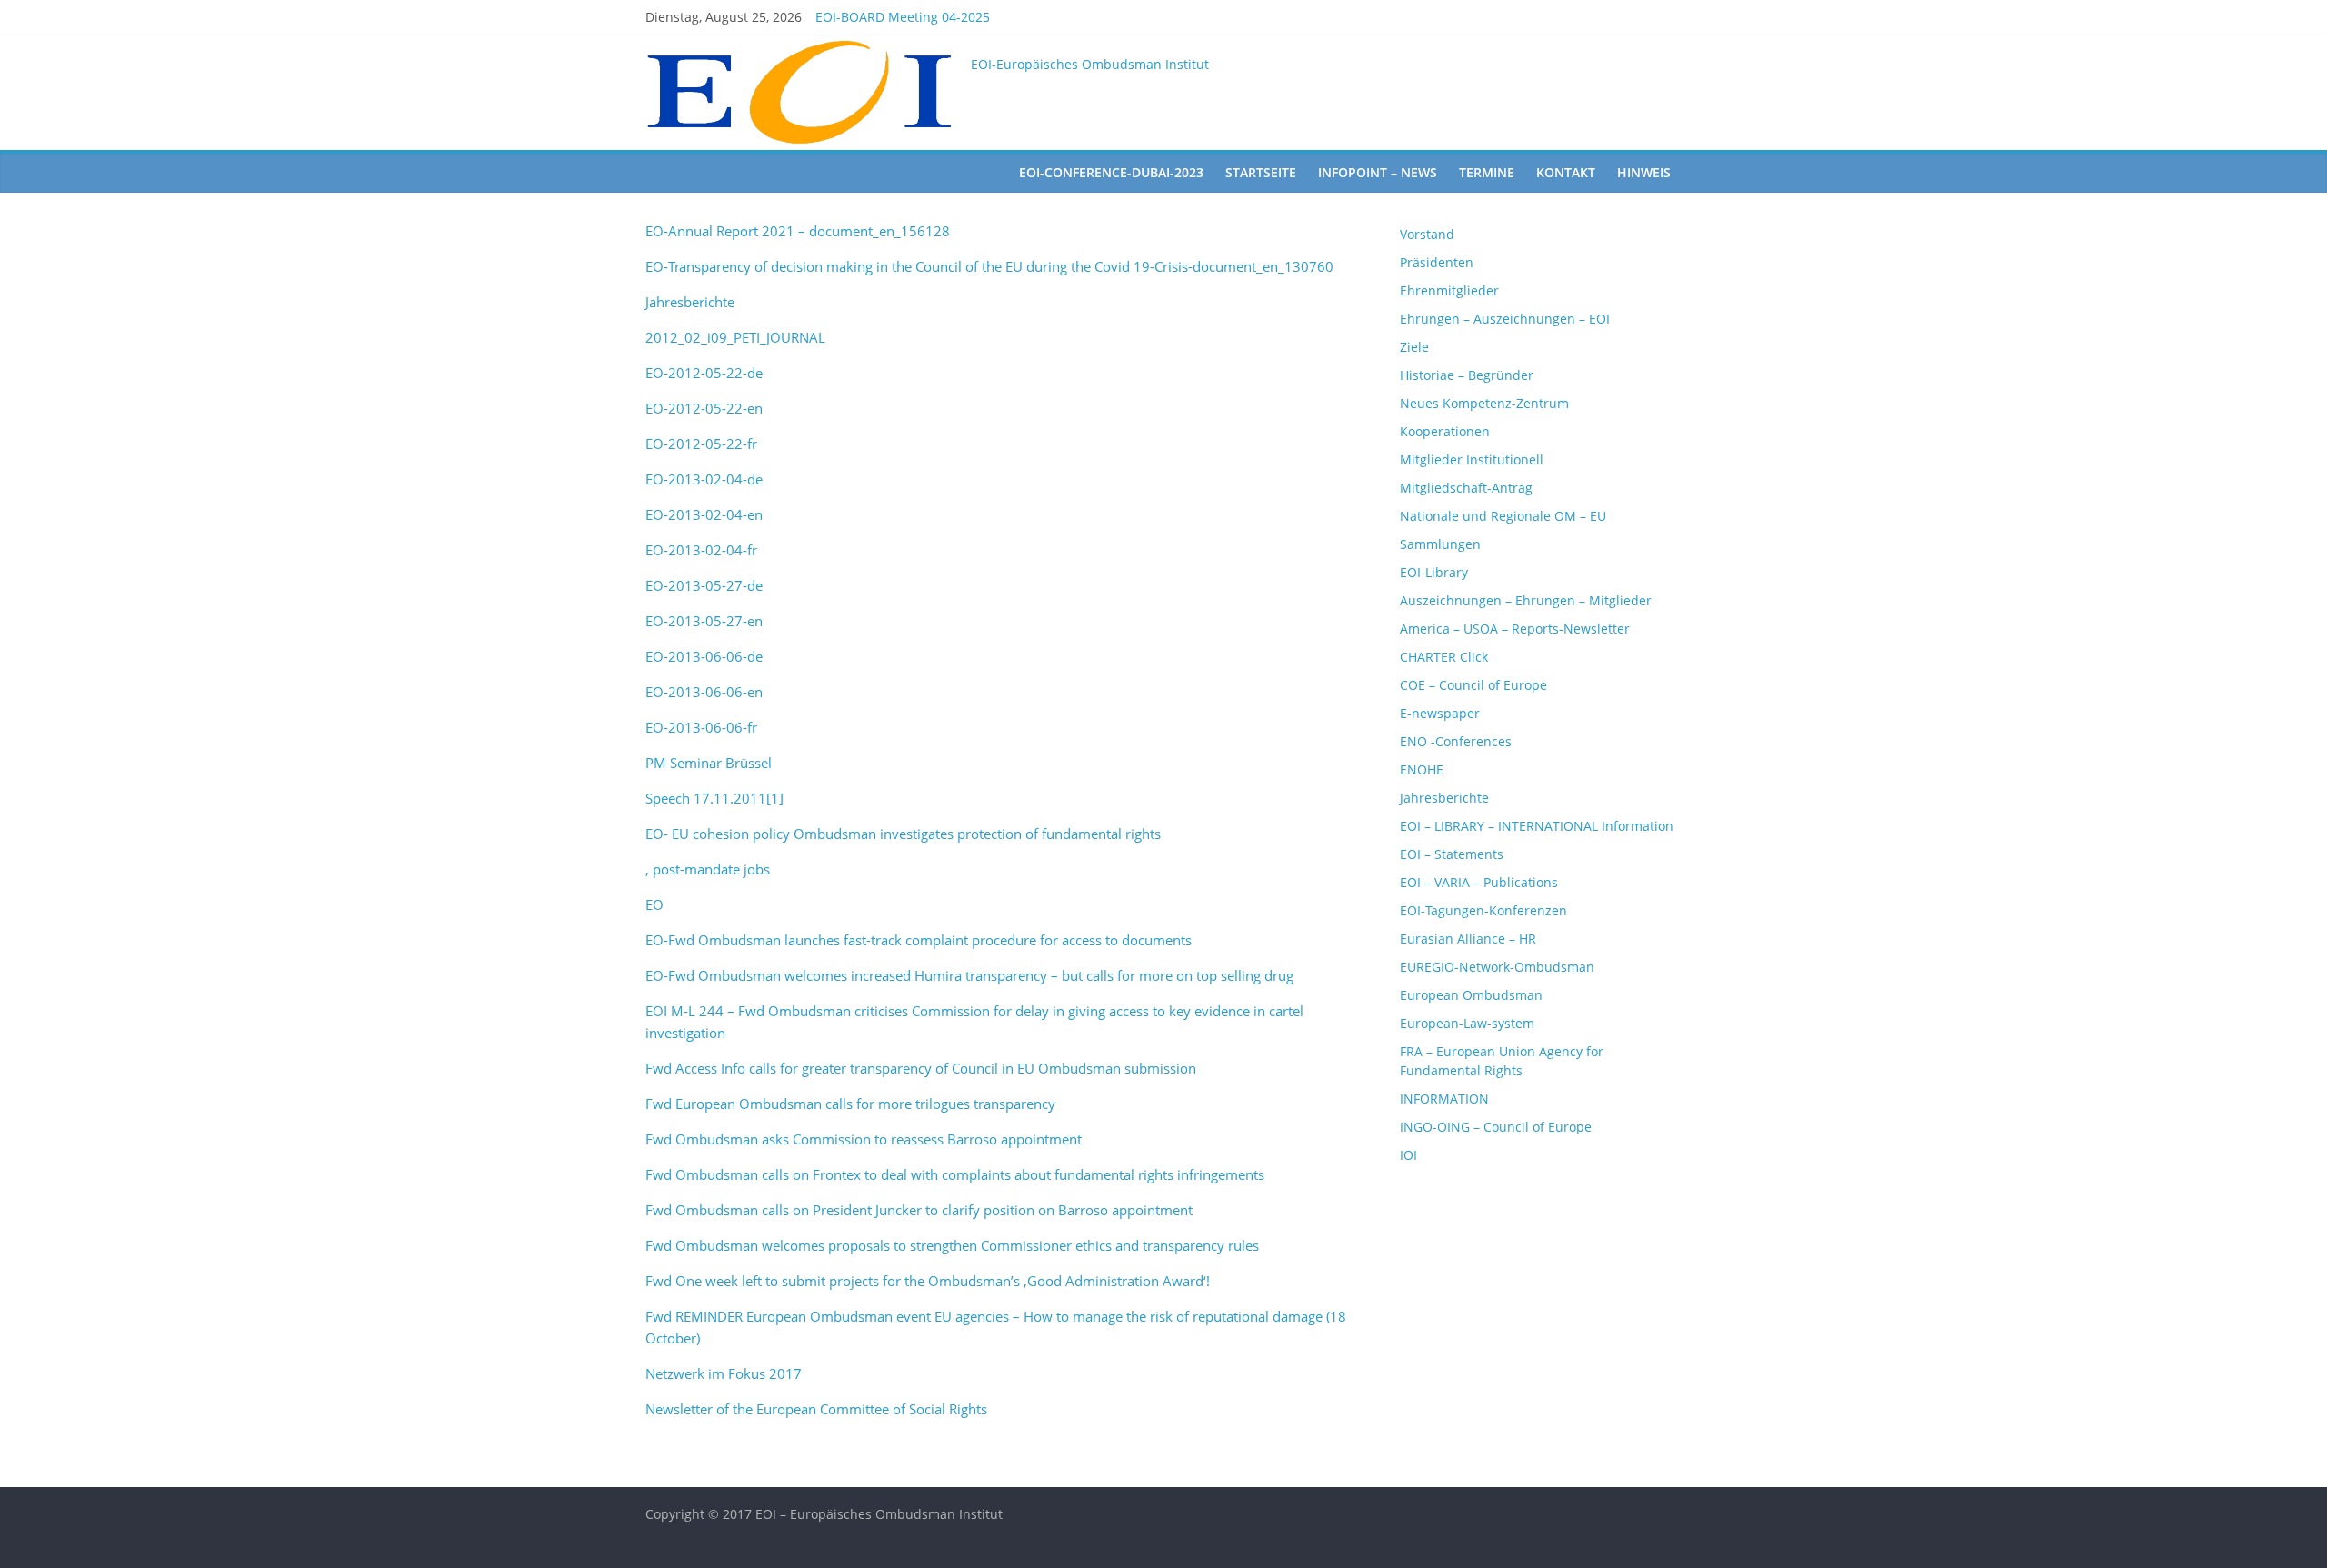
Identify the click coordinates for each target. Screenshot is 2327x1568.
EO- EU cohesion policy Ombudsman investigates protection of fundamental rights (903, 834)
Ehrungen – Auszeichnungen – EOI (1505, 319)
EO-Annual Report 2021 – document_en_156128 (798, 231)
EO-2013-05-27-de (704, 585)
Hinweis (1644, 172)
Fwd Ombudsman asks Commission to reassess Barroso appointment (864, 1139)
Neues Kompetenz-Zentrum (1484, 403)
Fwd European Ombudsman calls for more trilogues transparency (850, 1104)
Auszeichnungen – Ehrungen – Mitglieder (1526, 600)
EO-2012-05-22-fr (701, 444)
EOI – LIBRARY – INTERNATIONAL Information (1537, 826)
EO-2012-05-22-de (704, 373)
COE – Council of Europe (1473, 685)
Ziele (1414, 347)
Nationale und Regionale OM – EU (1503, 516)
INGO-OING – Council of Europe (1496, 1127)
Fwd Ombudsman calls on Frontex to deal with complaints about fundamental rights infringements (955, 1174)
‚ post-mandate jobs (708, 869)
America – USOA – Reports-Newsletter (1515, 629)
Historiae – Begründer (1467, 375)
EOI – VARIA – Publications (1479, 882)
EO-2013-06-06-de (704, 656)
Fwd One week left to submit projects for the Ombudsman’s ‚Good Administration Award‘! (928, 1281)
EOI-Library (1434, 572)
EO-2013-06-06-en (704, 692)
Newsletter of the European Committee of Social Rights (816, 1409)
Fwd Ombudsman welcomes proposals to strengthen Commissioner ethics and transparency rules (952, 1245)
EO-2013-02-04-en (704, 514)
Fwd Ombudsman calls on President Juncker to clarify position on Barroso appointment (919, 1210)
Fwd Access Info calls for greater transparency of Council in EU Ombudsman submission (921, 1068)
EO (654, 904)
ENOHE (1422, 769)
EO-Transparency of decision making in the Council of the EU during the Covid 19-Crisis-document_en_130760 (989, 266)
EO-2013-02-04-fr (701, 550)
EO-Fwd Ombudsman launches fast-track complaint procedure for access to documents (919, 940)
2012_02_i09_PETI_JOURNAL (735, 337)
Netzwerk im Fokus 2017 (724, 1373)
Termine (1487, 172)
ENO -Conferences (1456, 741)
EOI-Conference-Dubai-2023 (1111, 172)
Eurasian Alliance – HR (1468, 939)
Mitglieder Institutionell (1472, 459)
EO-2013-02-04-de (704, 479)
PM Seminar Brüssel (709, 763)
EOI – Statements (1452, 854)
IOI (1408, 1155)
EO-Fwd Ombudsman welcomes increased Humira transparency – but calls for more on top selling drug (969, 975)
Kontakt (1566, 172)
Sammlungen (1440, 544)
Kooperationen (1445, 431)
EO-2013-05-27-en (704, 621)
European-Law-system (1467, 1023)
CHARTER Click (1444, 657)
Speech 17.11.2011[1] (714, 798)
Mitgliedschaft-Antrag (1466, 488)
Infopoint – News (1378, 172)
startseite (1261, 172)
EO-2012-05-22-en (704, 408)
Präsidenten (1437, 262)
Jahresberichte (690, 302)
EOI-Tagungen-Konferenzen (1483, 910)
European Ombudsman (1471, 995)
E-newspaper (1440, 713)
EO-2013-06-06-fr (701, 727)
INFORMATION (1444, 1099)
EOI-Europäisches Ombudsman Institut (1090, 64)
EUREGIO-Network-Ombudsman (1497, 967)
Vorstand (1427, 234)
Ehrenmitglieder (1449, 290)
